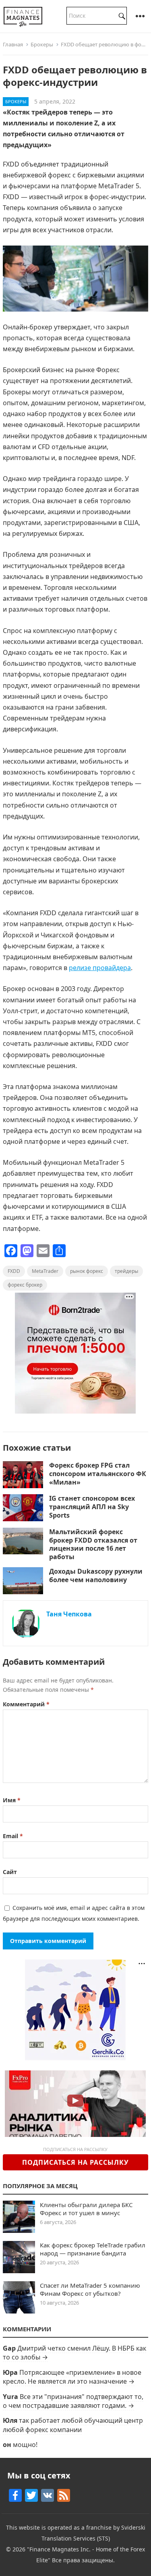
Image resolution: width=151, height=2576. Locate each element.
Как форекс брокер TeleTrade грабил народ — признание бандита (93, 2249)
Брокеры (42, 44)
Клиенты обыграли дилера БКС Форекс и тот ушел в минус (86, 2209)
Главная (13, 44)
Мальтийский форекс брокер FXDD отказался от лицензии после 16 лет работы (93, 1544)
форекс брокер (25, 1285)
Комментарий (26, 1704)
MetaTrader (45, 1271)
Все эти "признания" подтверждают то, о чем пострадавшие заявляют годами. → (73, 2401)
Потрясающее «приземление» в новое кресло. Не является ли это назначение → (72, 2377)
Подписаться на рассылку (75, 2162)
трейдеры (126, 1271)
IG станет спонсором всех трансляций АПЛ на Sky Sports (92, 1507)
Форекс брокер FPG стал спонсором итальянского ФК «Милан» (98, 1474)
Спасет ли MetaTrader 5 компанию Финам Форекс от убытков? (90, 2289)
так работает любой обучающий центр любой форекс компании (73, 2425)
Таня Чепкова (69, 1614)
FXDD (14, 1271)
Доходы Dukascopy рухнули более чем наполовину (96, 1575)
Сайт (10, 1872)
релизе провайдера (100, 968)
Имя (12, 1800)
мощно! (25, 2445)
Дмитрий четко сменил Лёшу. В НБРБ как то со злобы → (74, 2353)
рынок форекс (87, 1271)
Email (13, 1836)
